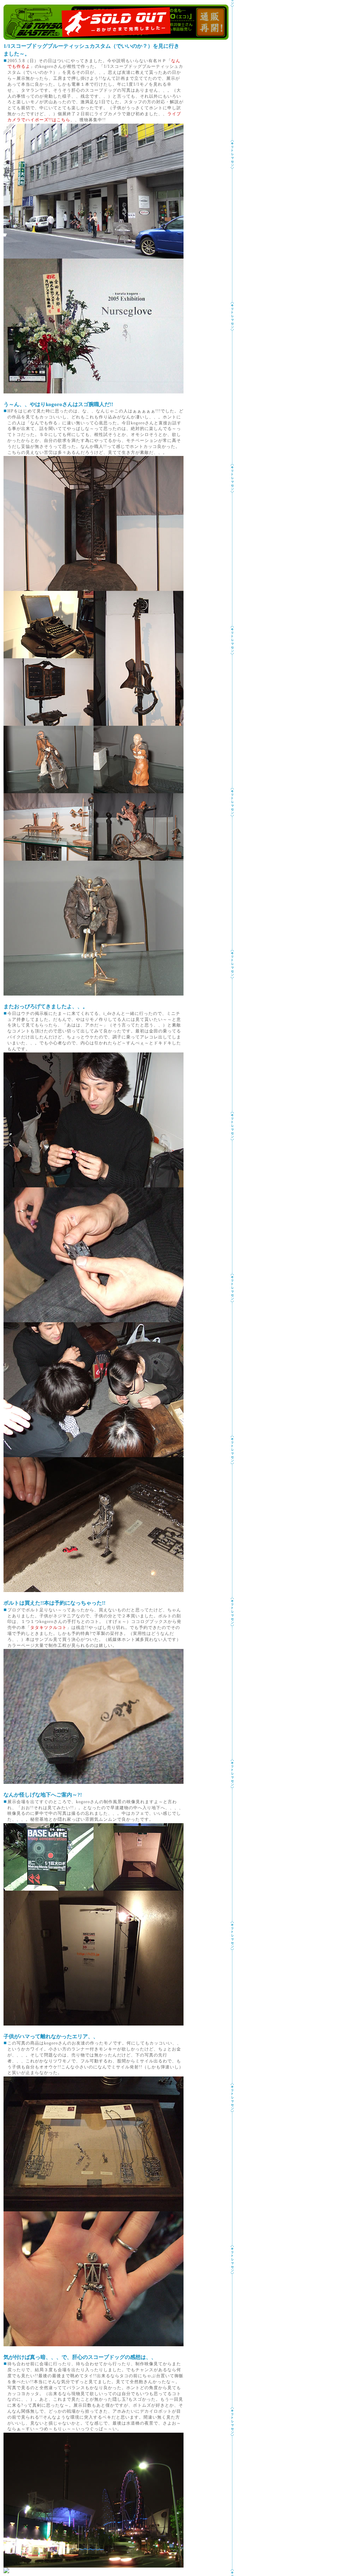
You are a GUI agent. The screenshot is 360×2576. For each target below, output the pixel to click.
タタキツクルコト (49, 1628)
